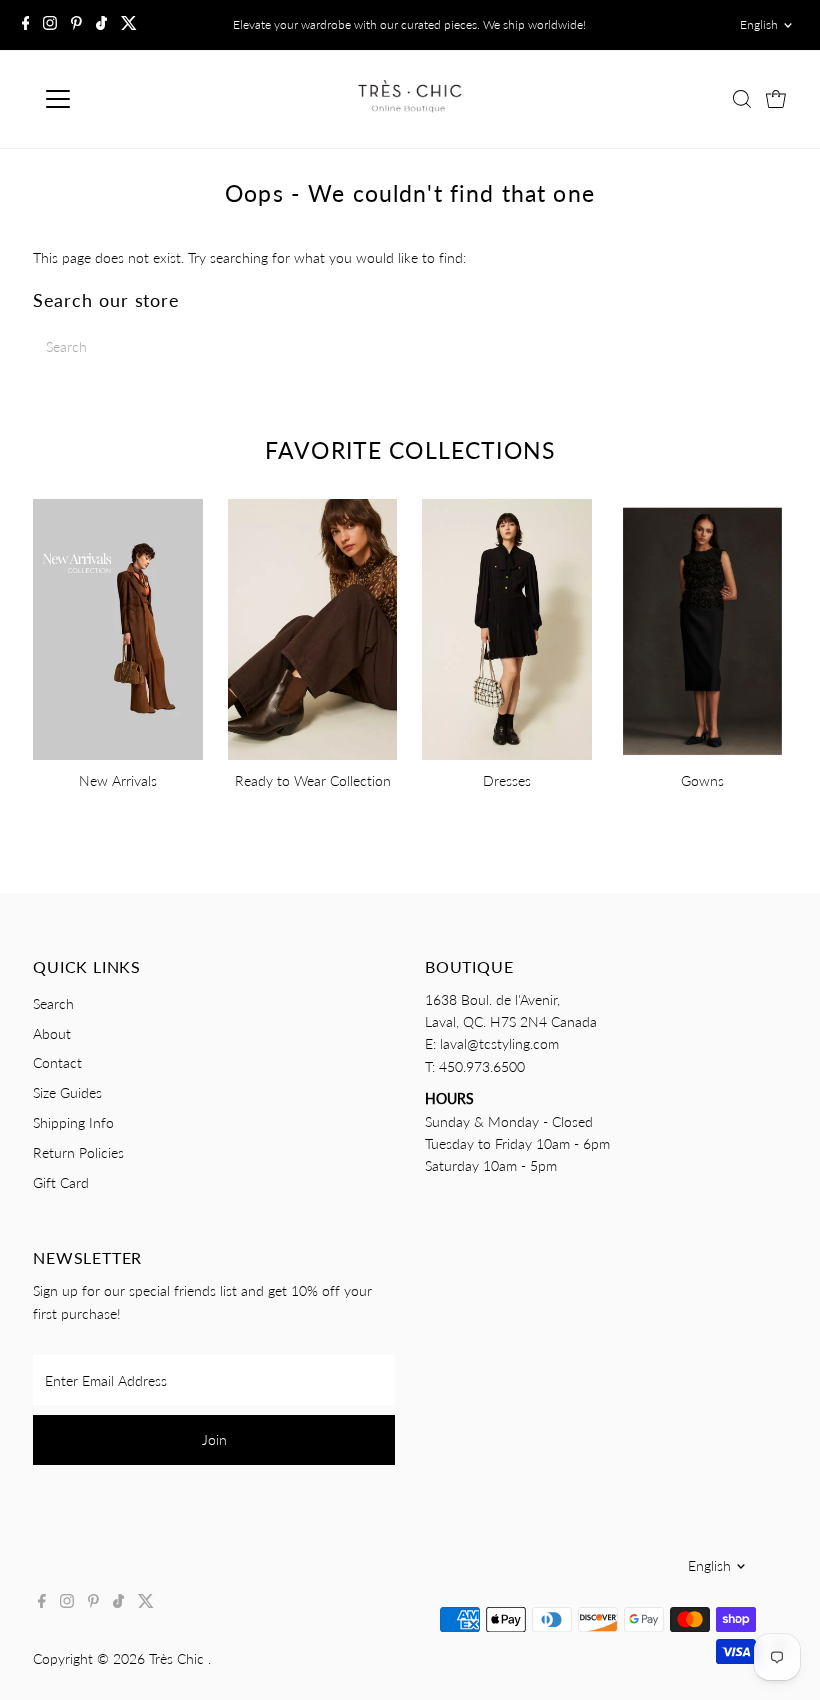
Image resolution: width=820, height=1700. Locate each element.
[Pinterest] (76, 25)
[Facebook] (26, 25)
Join (214, 1439)
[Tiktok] (101, 25)
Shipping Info (73, 1122)
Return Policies (78, 1152)
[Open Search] (742, 99)
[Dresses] (507, 626)
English (759, 24)
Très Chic (178, 1658)
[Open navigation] (122, 99)
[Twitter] (129, 25)
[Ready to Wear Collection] (313, 626)
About (52, 1033)
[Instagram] (50, 25)
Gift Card (61, 1182)
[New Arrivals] (118, 626)
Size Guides (67, 1092)
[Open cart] (776, 99)
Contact (57, 1062)
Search (53, 1003)
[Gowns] (702, 626)
